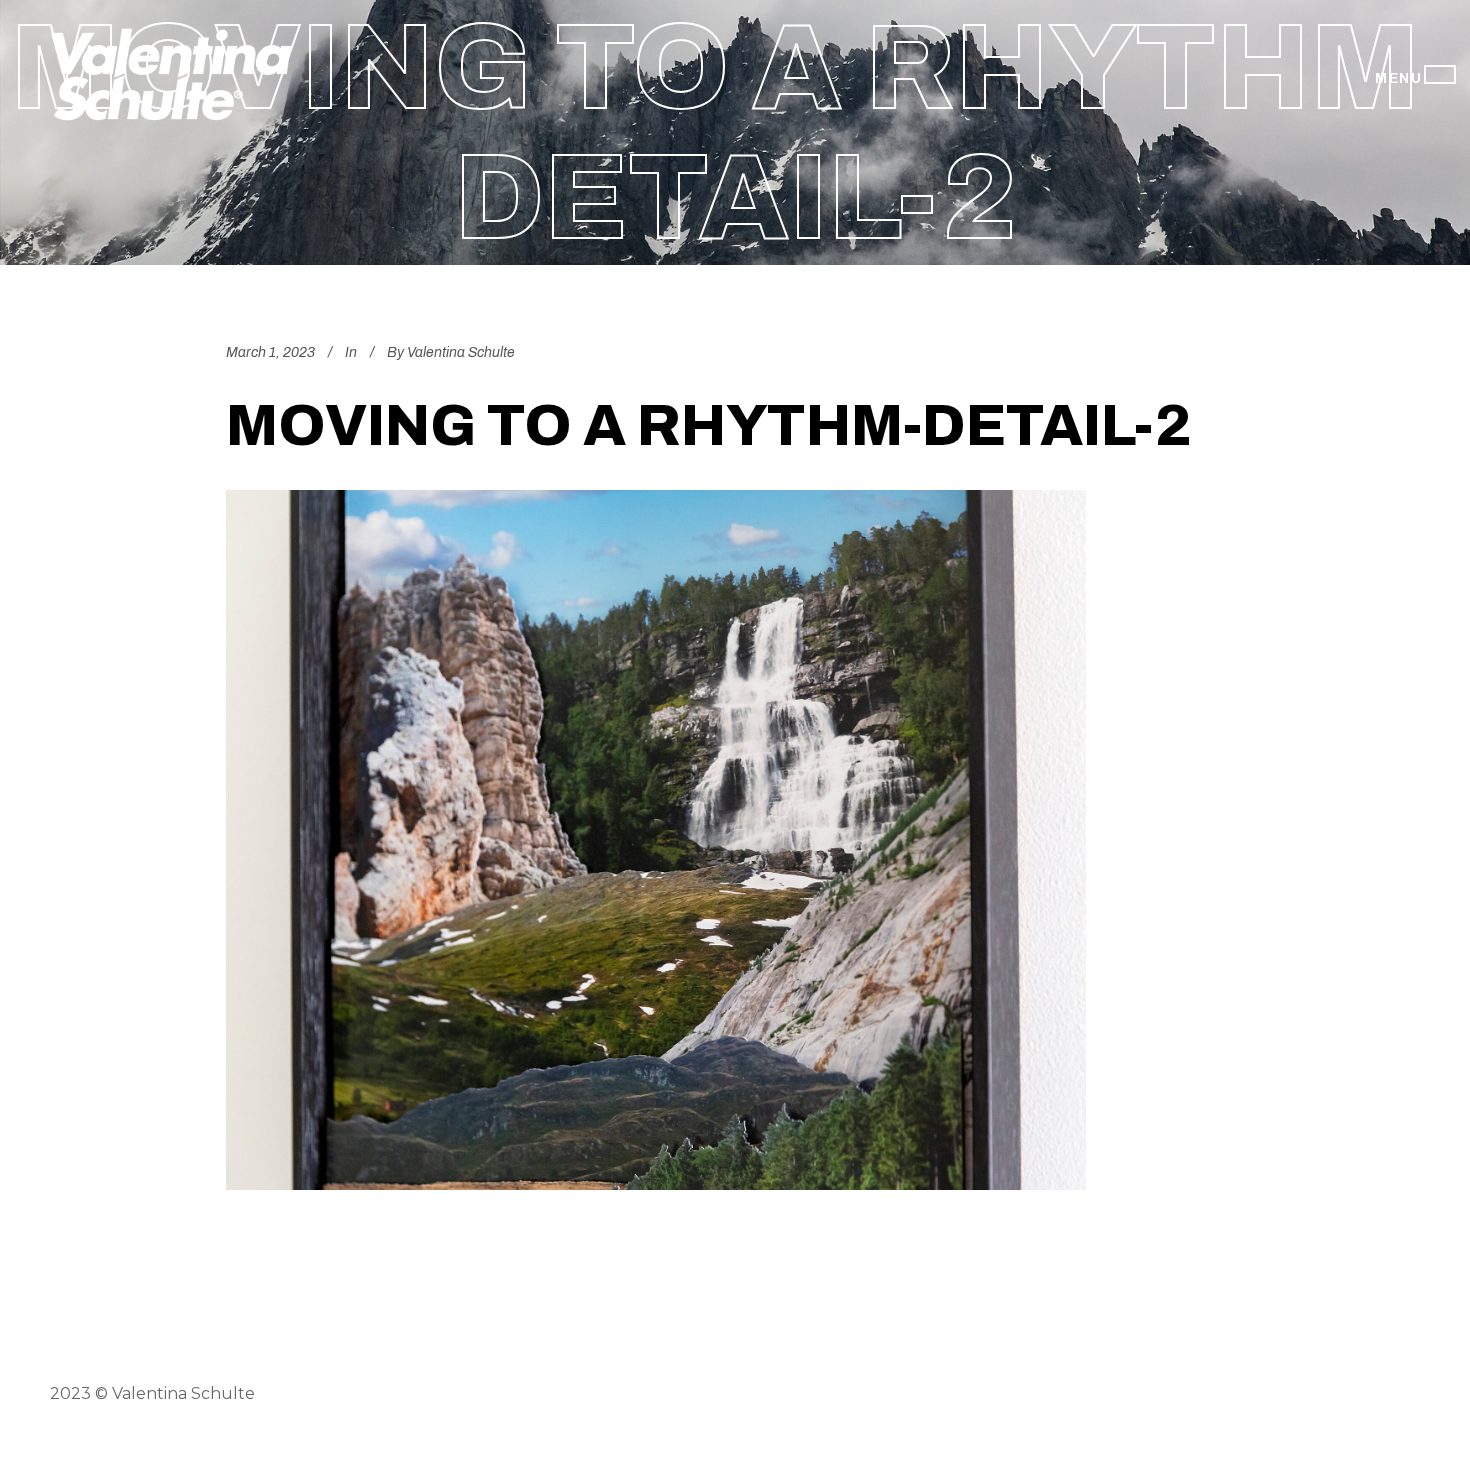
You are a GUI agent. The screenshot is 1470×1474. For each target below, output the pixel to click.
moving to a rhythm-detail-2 (709, 425)
